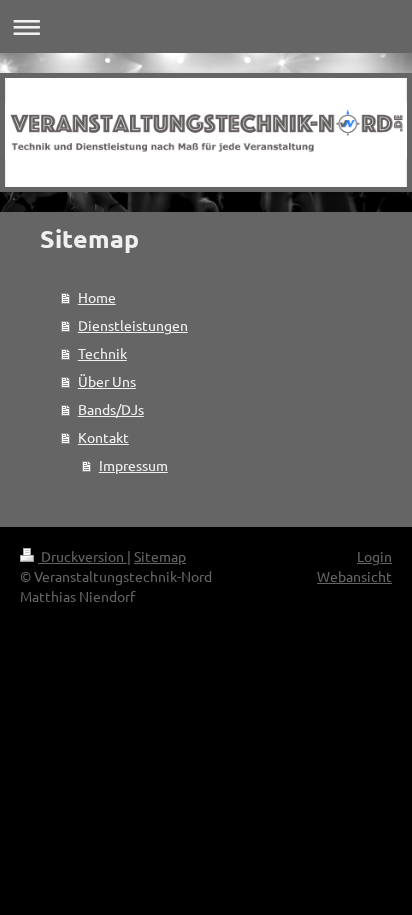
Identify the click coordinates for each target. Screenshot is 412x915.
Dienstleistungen (133, 325)
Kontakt (103, 437)
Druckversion (82, 556)
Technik (102, 353)
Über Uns (107, 381)
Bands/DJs (111, 409)
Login (374, 556)
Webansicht (354, 576)
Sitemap (160, 556)
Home (97, 297)
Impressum (133, 465)
